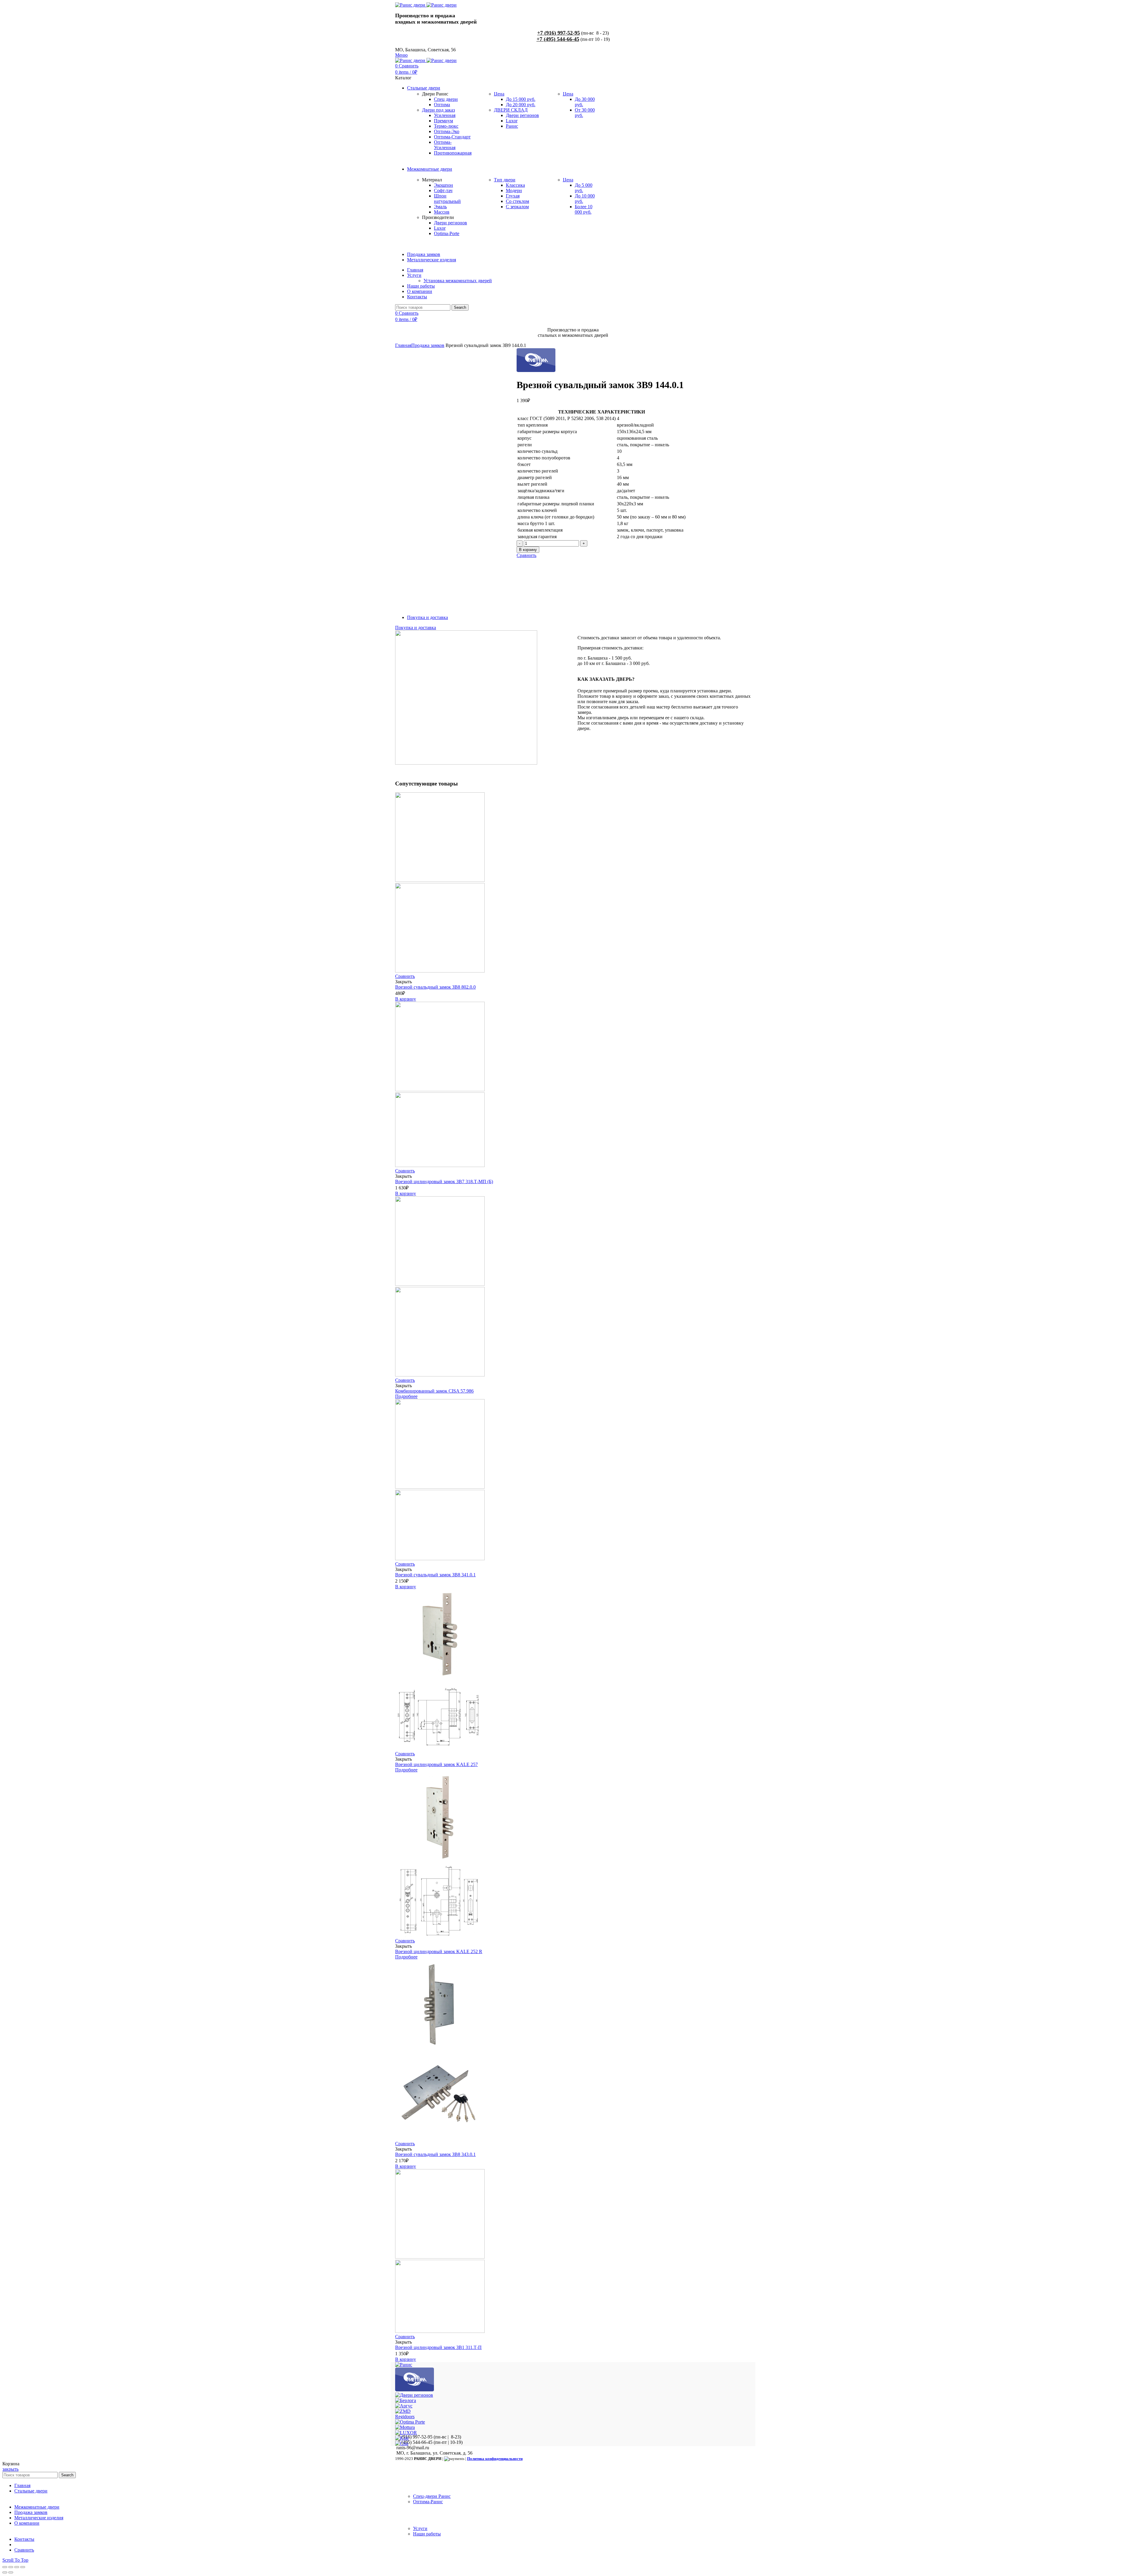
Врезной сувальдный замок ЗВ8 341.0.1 (435, 1575)
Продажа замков (428, 345)
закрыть (10, 2469)
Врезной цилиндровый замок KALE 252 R (439, 1951)
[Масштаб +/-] (23, 2567)
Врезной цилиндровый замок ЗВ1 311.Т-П (438, 2347)
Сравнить (526, 555)
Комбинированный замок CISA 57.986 (434, 1391)
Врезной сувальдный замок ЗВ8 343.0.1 (435, 2154)
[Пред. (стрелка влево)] (5, 2572)
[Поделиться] (11, 2567)
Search (460, 307)
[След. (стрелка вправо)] (11, 2572)
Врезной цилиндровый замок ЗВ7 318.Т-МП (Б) (444, 1181)
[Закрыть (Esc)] (5, 2567)
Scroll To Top (15, 2560)
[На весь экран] (17, 2567)
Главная (403, 345)
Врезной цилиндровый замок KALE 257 (436, 1764)
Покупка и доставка (428, 617)
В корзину (528, 550)
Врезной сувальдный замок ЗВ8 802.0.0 (435, 987)
